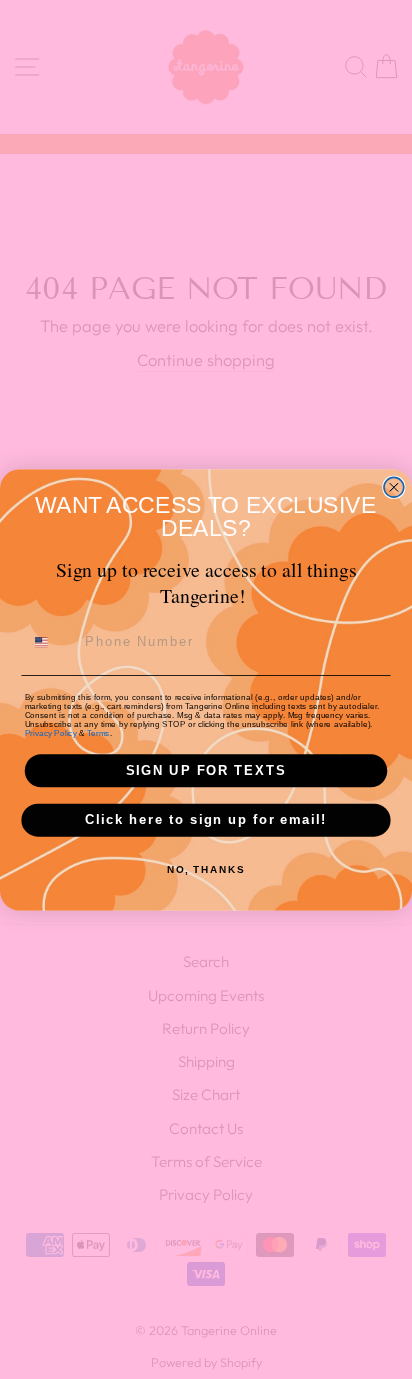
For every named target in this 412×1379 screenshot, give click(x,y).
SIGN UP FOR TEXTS (206, 770)
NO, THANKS (206, 869)
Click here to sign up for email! (206, 819)
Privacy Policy (51, 732)
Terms (98, 732)
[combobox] (51, 641)
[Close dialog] (394, 487)
